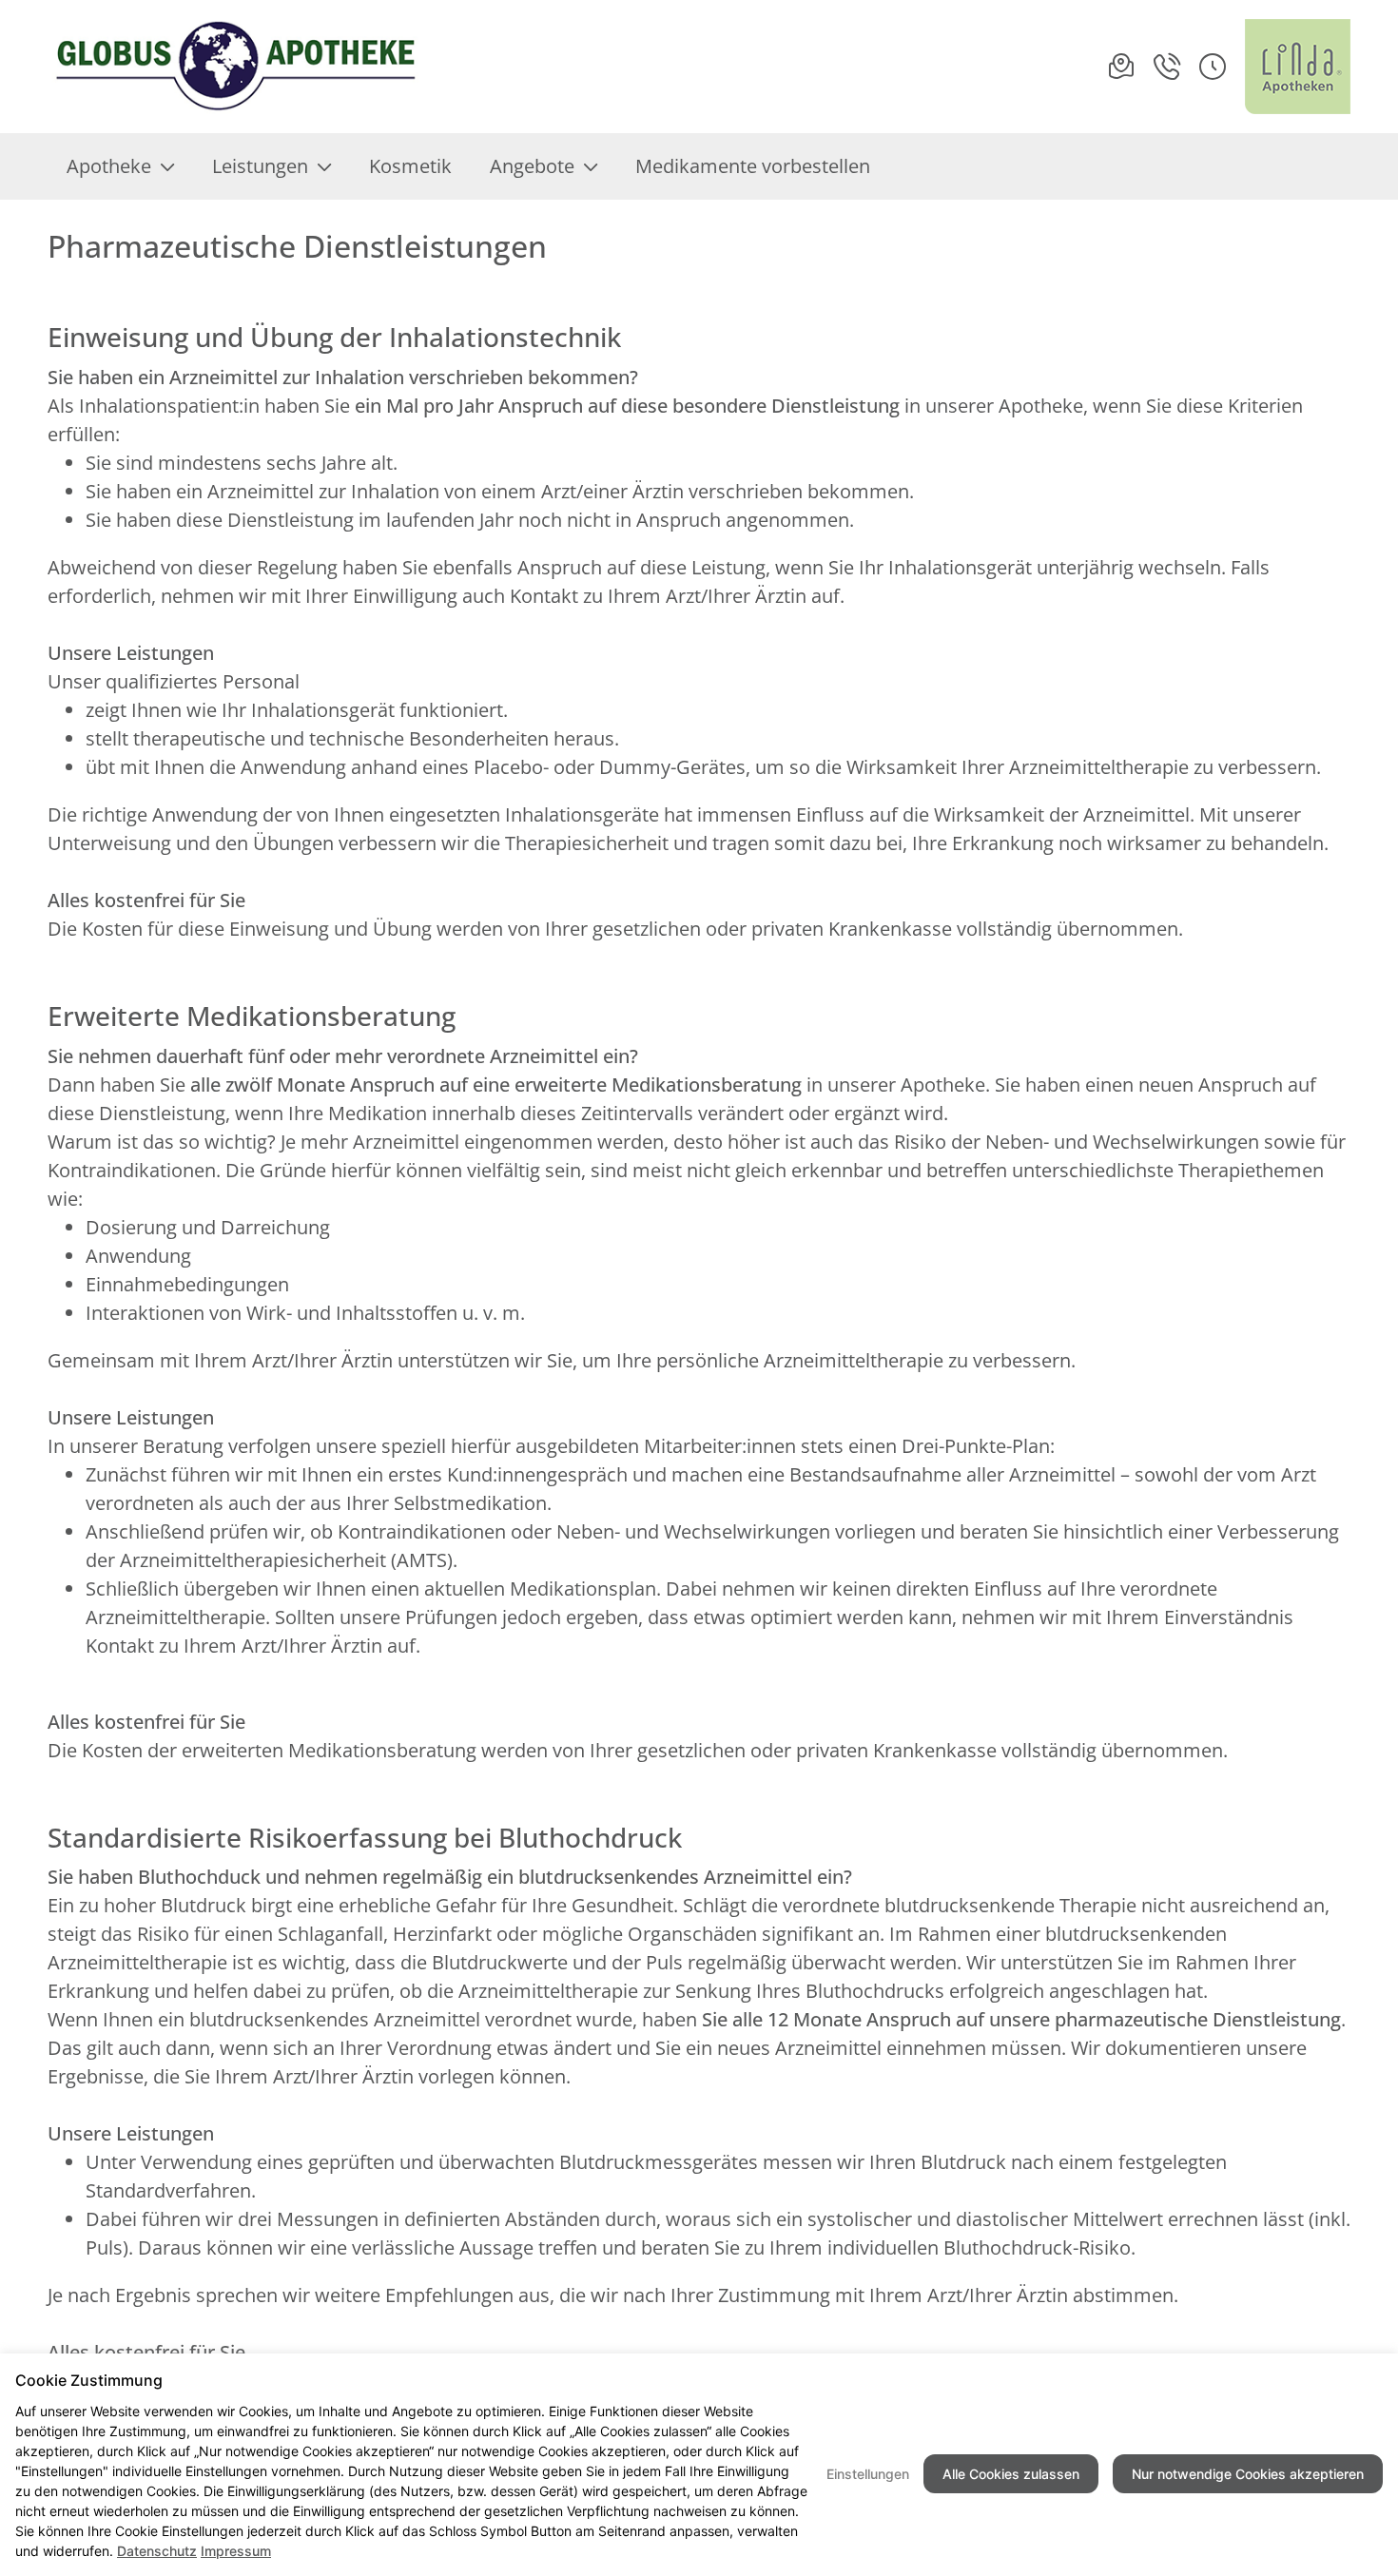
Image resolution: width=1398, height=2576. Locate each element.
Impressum (236, 2551)
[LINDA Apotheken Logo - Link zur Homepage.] (1298, 67)
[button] (1213, 67)
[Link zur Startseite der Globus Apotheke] (235, 67)
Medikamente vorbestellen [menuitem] (753, 166)
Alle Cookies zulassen (1011, 2474)
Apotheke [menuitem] (109, 166)
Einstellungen (868, 2474)
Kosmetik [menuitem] (410, 166)
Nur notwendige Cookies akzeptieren (1248, 2474)
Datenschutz (157, 2551)
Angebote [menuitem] (532, 166)
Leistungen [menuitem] (260, 166)
